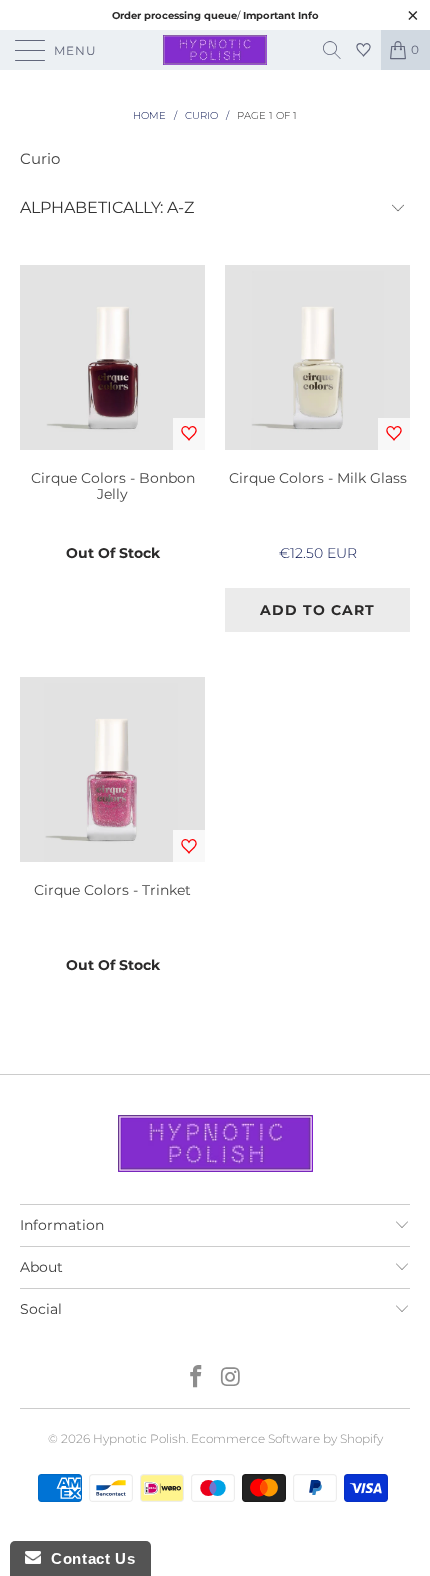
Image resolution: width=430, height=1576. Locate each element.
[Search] (339, 50)
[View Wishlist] (366, 50)
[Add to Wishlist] (189, 434)
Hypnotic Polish (139, 1438)
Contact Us (88, 1558)
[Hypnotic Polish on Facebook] (197, 1378)
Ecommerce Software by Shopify (287, 1438)
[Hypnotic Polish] (215, 50)
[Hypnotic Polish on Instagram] (232, 1378)
